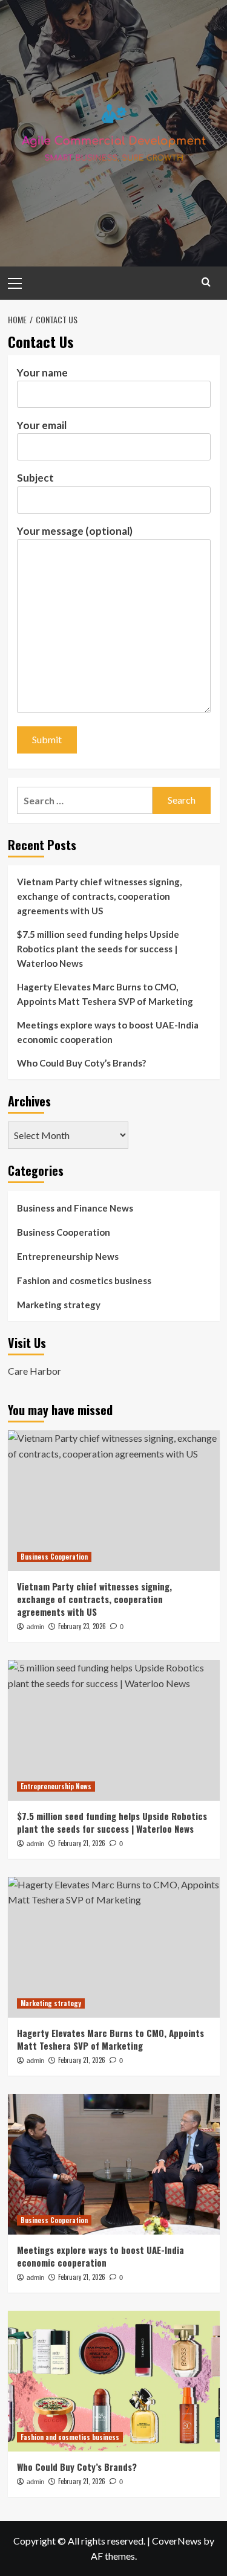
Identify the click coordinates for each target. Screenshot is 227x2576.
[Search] (206, 282)
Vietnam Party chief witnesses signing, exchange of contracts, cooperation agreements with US (99, 896)
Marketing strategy (59, 1305)
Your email (42, 425)
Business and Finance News (75, 1208)
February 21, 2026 (82, 1843)
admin (35, 1627)
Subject (35, 478)
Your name (42, 373)
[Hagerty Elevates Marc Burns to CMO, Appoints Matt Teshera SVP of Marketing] (114, 1947)
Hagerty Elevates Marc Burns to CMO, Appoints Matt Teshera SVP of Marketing (105, 994)
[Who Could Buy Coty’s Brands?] (114, 2381)
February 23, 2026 (82, 1626)
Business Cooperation (64, 1232)
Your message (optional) (75, 531)
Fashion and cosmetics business (84, 1280)
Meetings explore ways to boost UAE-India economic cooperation (108, 1032)
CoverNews (177, 2541)
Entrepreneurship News (68, 1256)
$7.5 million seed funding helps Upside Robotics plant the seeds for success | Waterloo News (98, 949)
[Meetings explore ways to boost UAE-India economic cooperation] (114, 2164)
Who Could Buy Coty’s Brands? (81, 1063)
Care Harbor (35, 1371)
